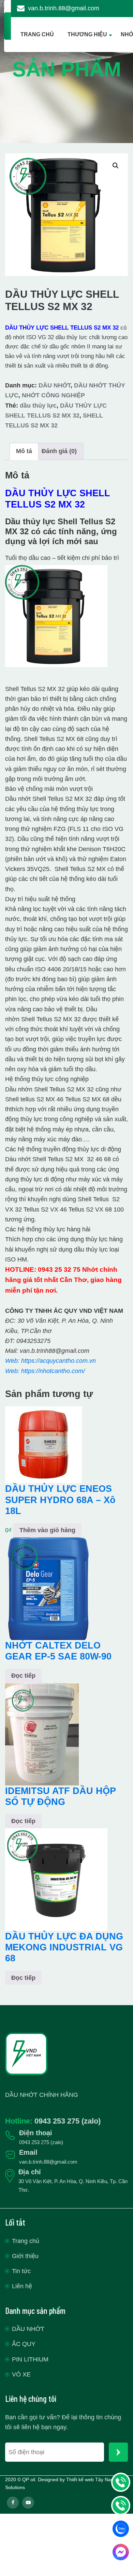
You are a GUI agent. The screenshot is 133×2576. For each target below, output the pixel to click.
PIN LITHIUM (30, 2359)
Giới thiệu (25, 2256)
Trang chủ (26, 2241)
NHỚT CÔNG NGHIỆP (53, 395)
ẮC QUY (24, 2344)
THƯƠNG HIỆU (87, 34)
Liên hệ (22, 2286)
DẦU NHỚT (55, 385)
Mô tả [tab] (24, 451)
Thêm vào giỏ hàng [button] (47, 1530)
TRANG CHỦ (37, 34)
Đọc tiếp (23, 1676)
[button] (116, 166)
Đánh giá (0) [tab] (59, 451)
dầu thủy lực (38, 406)
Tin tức (21, 2271)
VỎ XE (21, 2374)
